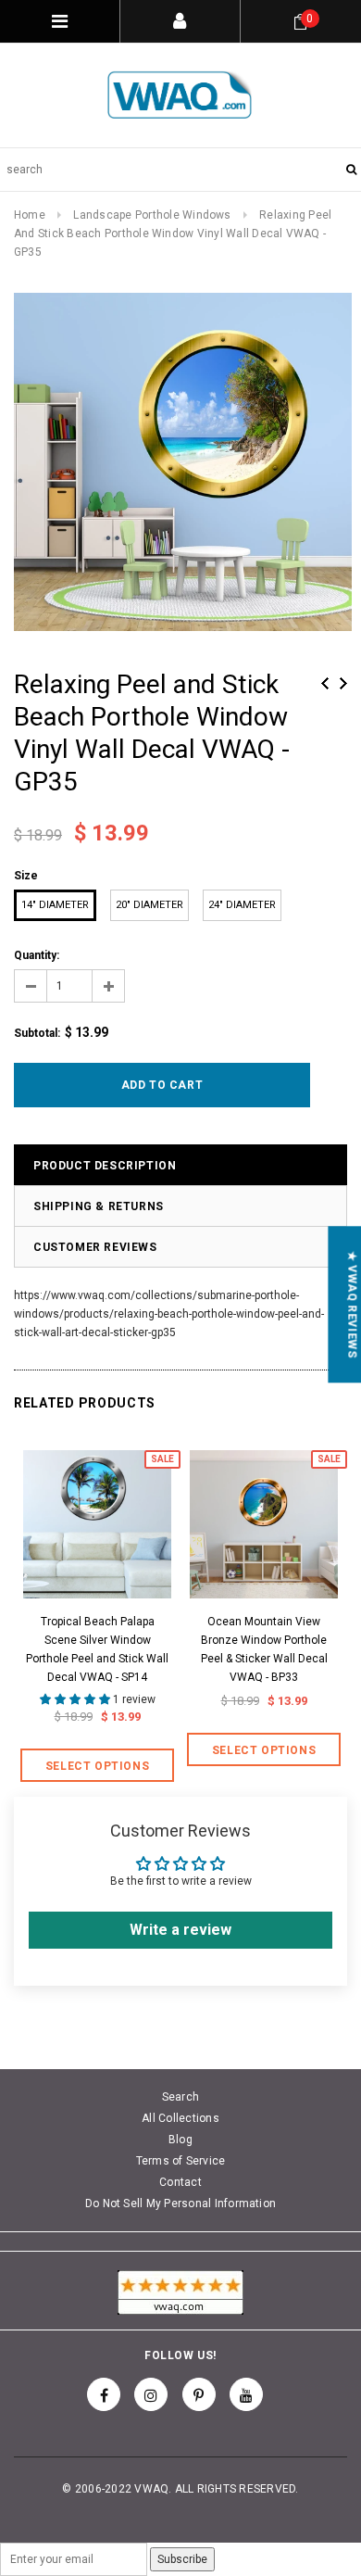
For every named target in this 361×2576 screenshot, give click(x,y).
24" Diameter (242, 905)
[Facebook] (104, 2394)
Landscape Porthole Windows (152, 215)
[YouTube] (246, 2394)
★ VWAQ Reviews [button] (352, 1304)
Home (30, 215)
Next (343, 683)
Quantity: (37, 955)
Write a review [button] (180, 1930)
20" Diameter (149, 905)
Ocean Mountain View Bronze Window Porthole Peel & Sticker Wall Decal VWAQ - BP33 (264, 1649)
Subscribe (182, 2559)
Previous (325, 683)
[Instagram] (151, 2394)
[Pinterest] (199, 2394)
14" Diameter (55, 905)
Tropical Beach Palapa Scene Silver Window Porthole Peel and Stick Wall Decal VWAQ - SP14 (97, 1649)
